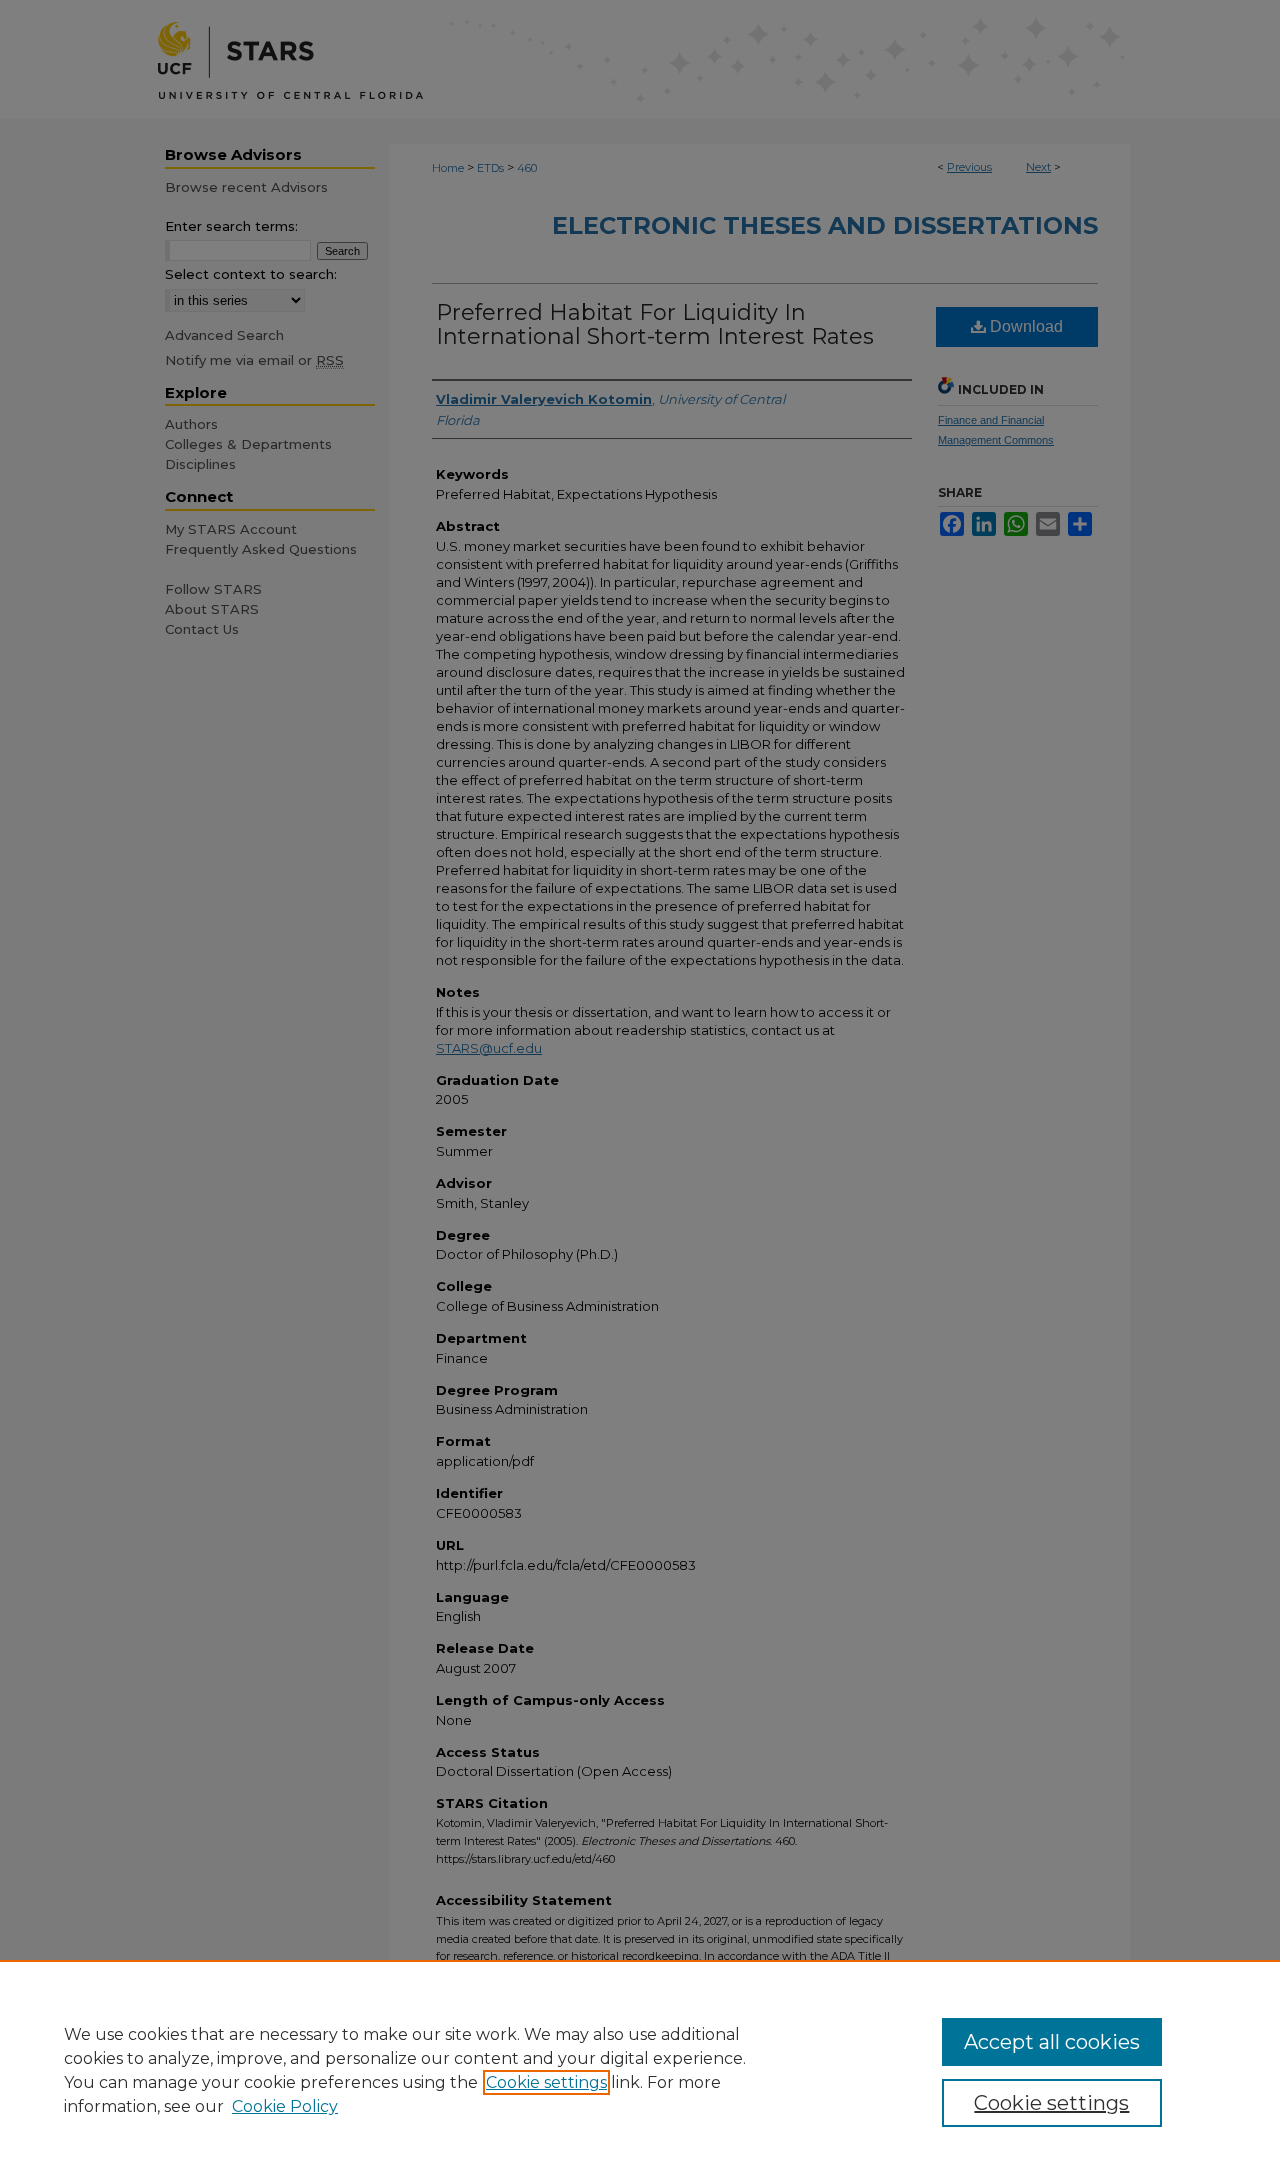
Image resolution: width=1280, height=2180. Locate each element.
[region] (640, 2070)
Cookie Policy (285, 2106)
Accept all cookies (1052, 2042)
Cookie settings (546, 2082)
